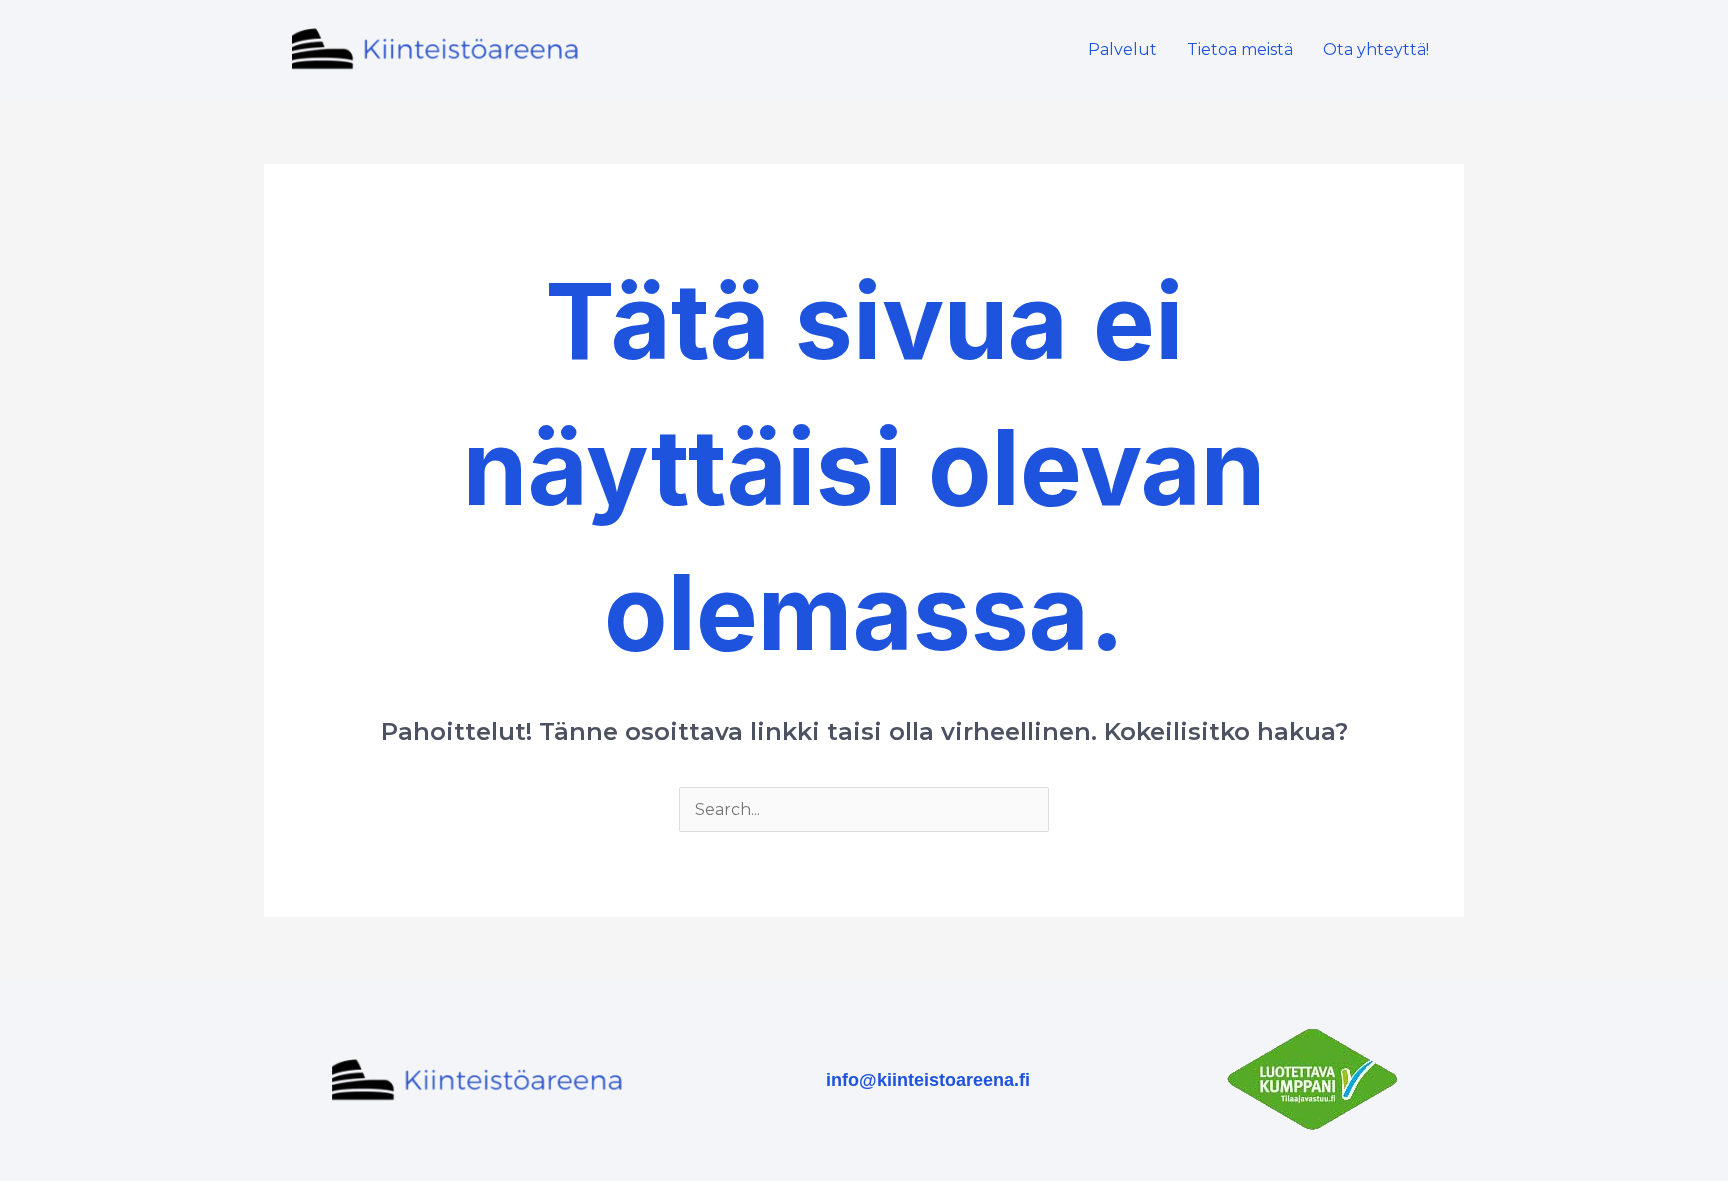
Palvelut (1122, 49)
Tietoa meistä (1240, 49)
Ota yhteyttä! (1376, 49)
